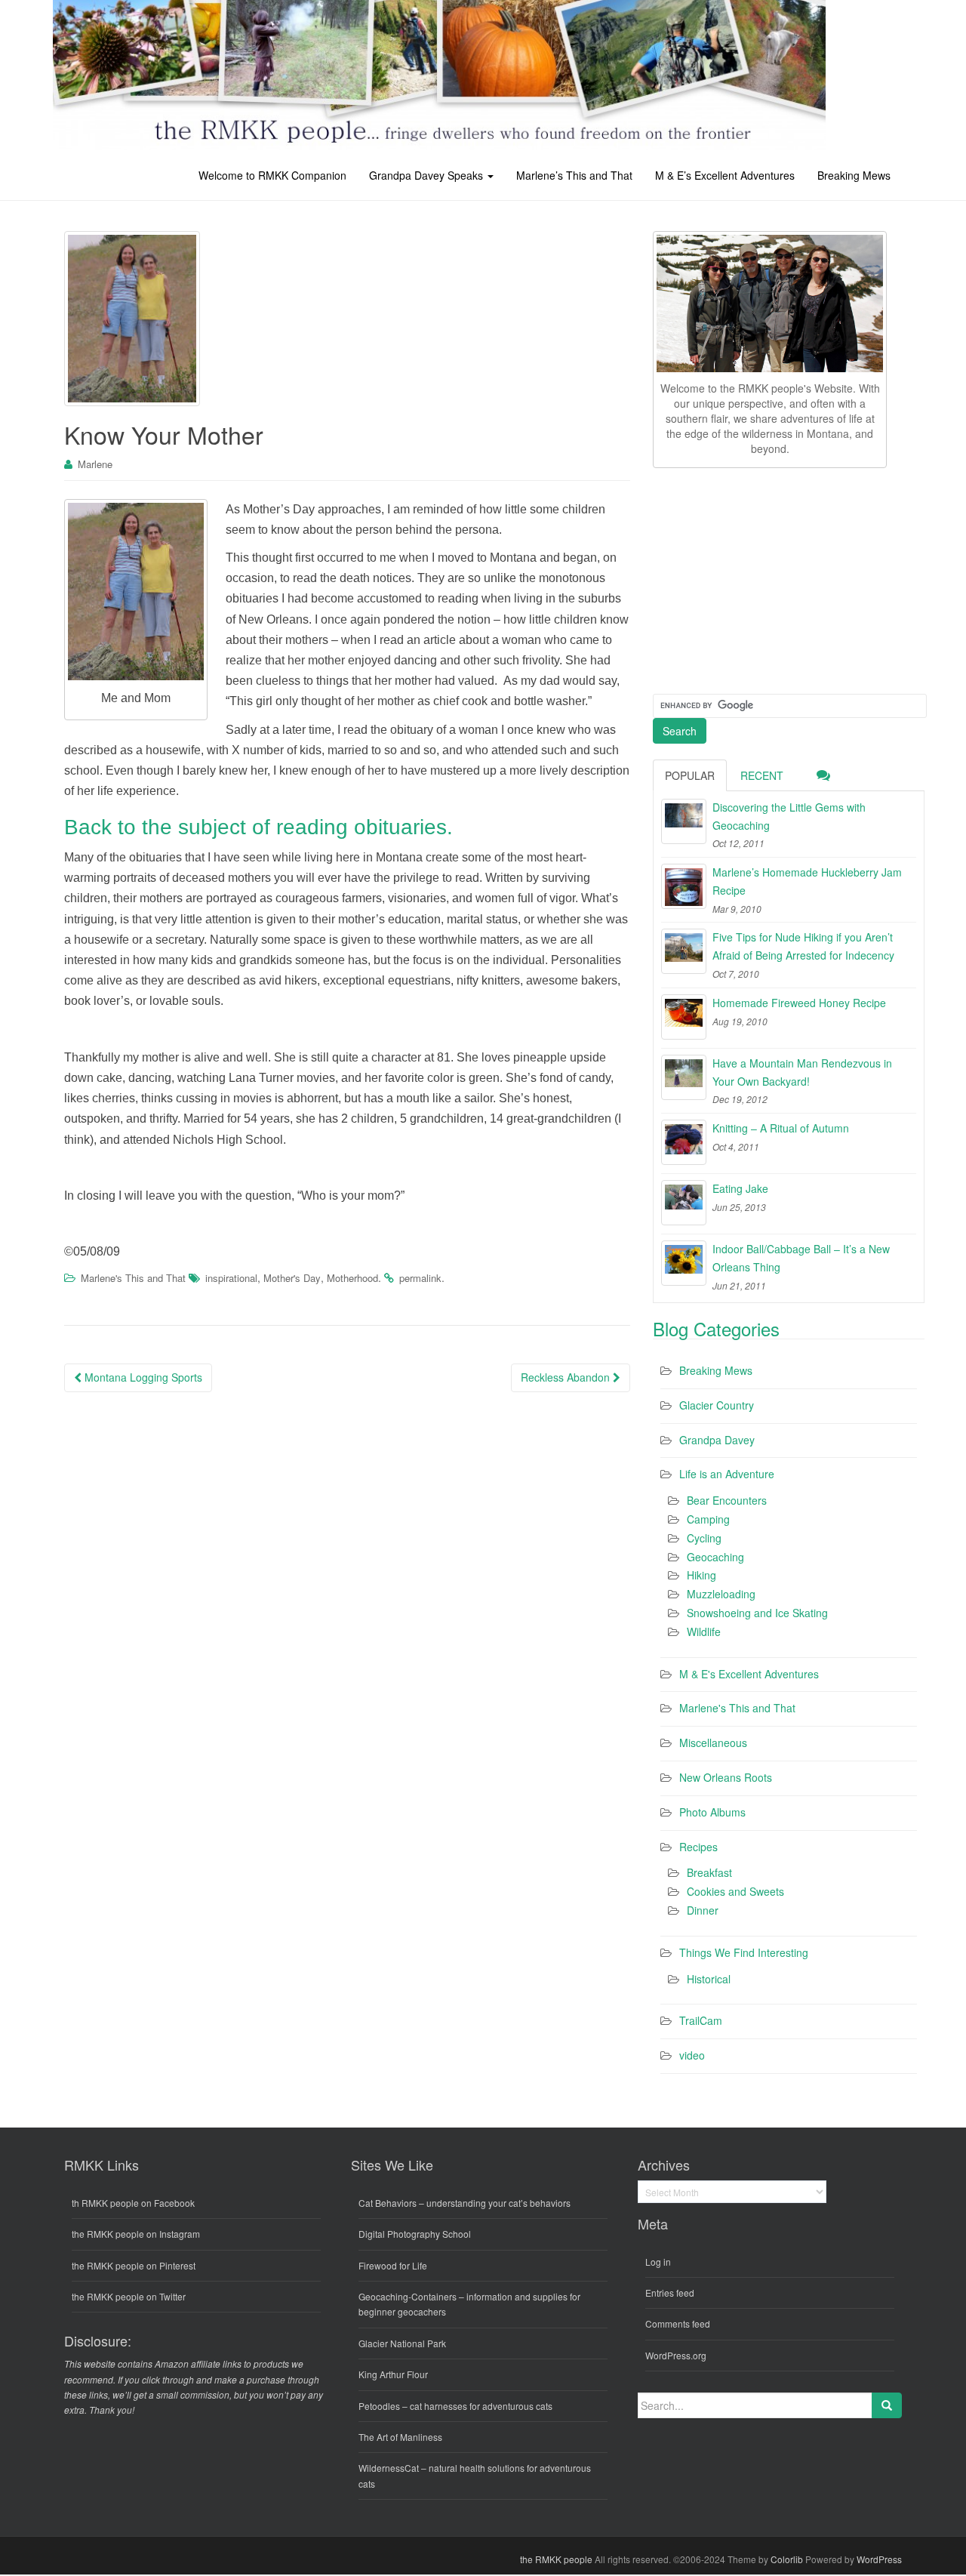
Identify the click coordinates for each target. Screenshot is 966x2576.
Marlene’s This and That (574, 175)
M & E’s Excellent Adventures (725, 175)
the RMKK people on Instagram (136, 2234)
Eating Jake (740, 1188)
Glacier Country (717, 1405)
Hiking (701, 1575)
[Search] (887, 2405)
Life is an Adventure (727, 1474)
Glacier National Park (402, 2343)
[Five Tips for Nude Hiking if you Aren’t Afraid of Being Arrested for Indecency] (684, 951)
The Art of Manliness (400, 2437)
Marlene (95, 464)
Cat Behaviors (388, 2203)
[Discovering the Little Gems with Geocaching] (684, 821)
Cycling (704, 1538)
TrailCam (701, 2020)
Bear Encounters (727, 1500)
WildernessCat (389, 2468)
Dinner (703, 1910)
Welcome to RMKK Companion (272, 175)
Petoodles (379, 2406)
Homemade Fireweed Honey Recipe (799, 1003)
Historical (709, 1979)
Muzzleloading (721, 1594)
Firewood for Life (393, 2265)
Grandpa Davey (717, 1440)
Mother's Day (292, 1278)
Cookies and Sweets (735, 1891)
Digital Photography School (415, 2234)
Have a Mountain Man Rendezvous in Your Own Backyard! (802, 1072)
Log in (658, 2262)
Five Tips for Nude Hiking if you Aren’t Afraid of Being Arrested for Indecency (803, 946)
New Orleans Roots (726, 1777)
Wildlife (704, 1632)
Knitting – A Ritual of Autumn (781, 1128)
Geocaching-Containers (408, 2296)
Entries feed (670, 2293)
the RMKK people (556, 2559)
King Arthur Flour (393, 2374)
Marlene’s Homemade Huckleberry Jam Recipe (807, 881)
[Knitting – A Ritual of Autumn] (684, 1142)
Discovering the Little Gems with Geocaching (789, 816)
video (692, 2055)
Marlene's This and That (133, 1278)
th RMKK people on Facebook (133, 2203)
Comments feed (678, 2323)
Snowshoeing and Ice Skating (757, 1613)
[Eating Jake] (684, 1203)
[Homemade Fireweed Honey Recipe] (684, 1017)
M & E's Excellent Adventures (749, 1674)
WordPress (879, 2559)
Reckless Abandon (567, 1377)
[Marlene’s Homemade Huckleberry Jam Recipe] (684, 886)
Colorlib (787, 2559)
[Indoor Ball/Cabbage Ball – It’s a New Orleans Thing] (684, 1263)
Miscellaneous (713, 1742)
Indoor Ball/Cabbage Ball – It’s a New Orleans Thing (801, 1258)
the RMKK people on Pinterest (134, 2265)
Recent (762, 775)
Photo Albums (712, 1812)
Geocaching (715, 1557)
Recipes (698, 1847)
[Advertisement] (766, 578)
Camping (708, 1519)
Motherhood (352, 1278)
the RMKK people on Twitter (129, 2296)
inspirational (231, 1278)
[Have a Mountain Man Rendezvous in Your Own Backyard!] (684, 1077)
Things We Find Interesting (744, 1952)
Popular (690, 775)
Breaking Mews (854, 175)
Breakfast (709, 1872)
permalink (420, 1278)
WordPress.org (676, 2355)
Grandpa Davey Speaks (428, 175)
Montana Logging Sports (142, 1377)
